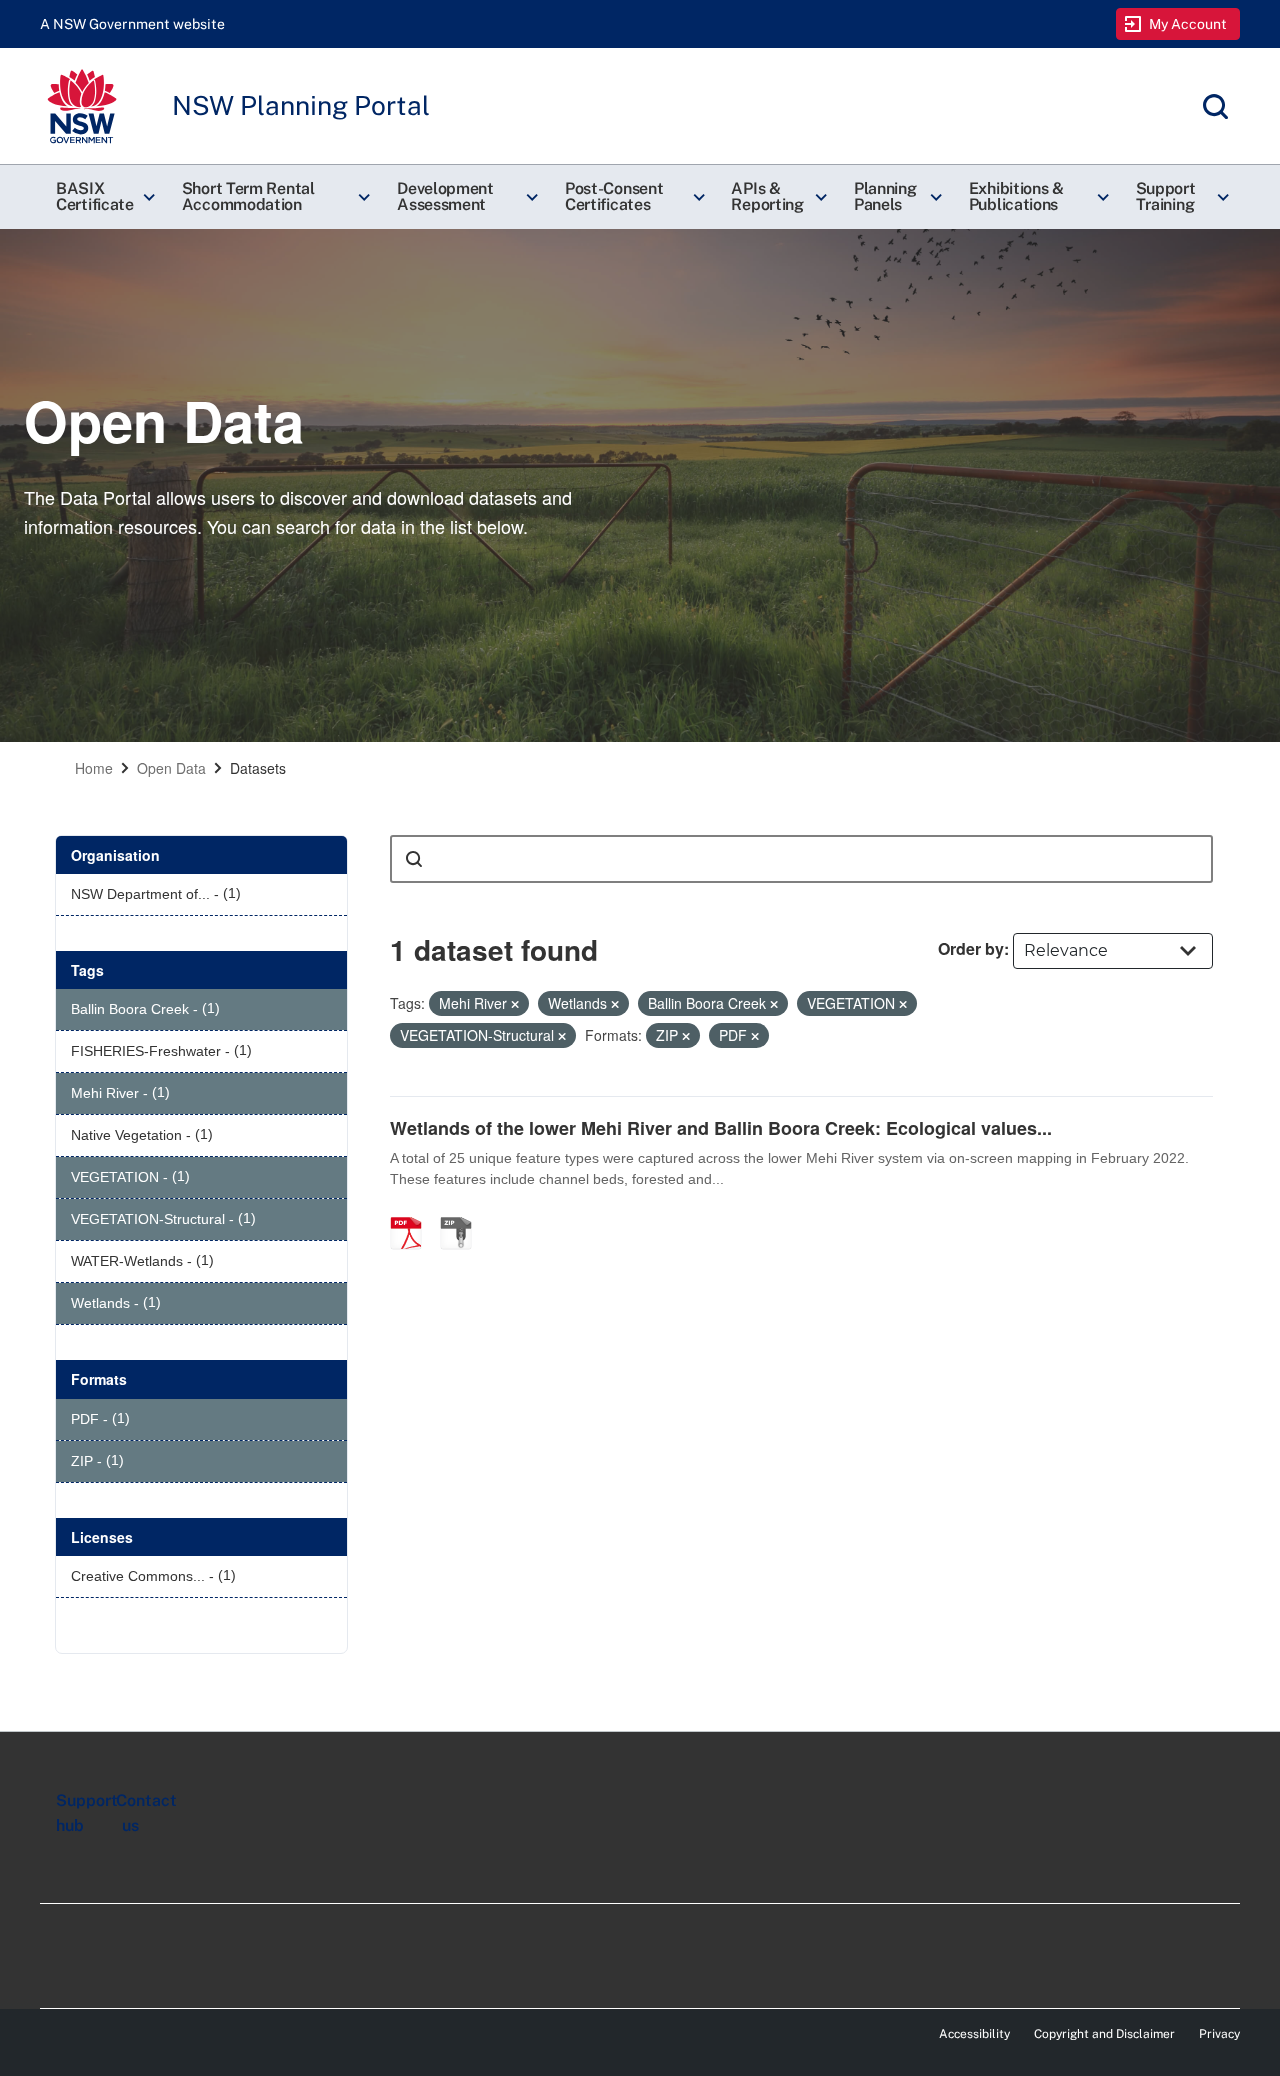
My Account (1188, 24)
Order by (971, 948)
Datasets (258, 768)
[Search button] (414, 859)
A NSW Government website (132, 24)
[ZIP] (463, 1212)
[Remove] (515, 1004)
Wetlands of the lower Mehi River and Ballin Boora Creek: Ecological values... (721, 1128)
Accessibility (974, 2034)
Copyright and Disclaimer (1104, 2034)
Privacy (1219, 2034)
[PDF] (413, 1212)
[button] (103, 197)
